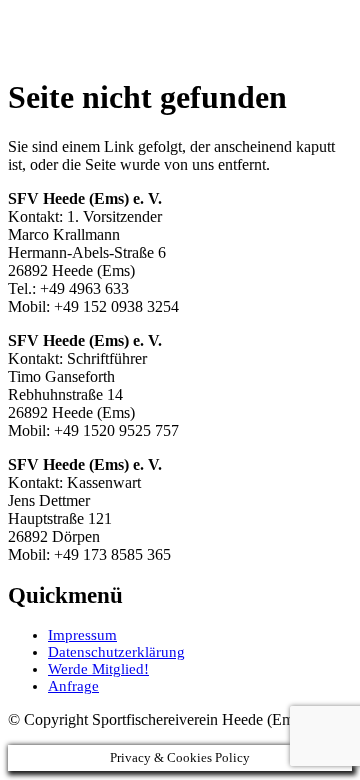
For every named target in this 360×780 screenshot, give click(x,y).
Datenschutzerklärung (116, 652)
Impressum (82, 635)
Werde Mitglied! (98, 669)
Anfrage (73, 686)
